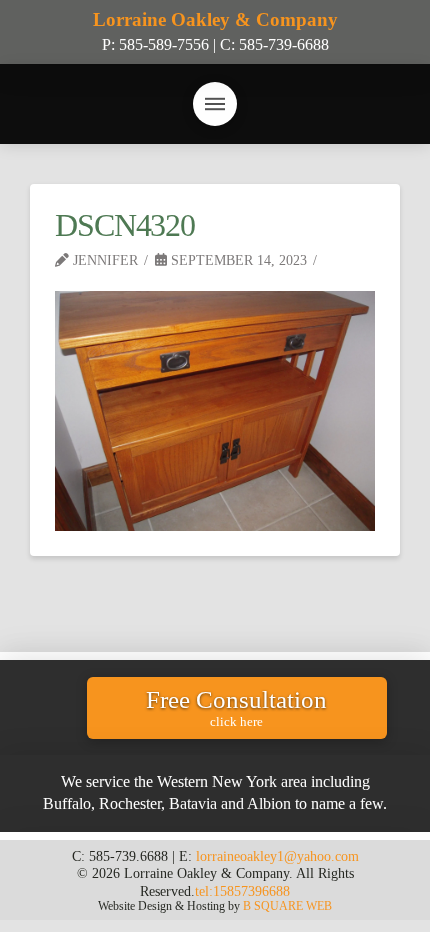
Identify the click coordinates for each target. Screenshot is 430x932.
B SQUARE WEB (287, 906)
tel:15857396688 (242, 891)
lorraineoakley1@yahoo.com (277, 856)
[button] (215, 104)
